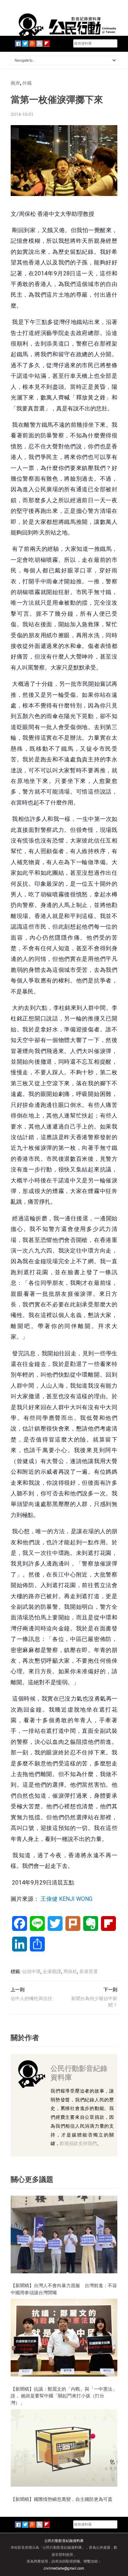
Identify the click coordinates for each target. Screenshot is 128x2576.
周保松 (70, 1972)
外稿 (27, 83)
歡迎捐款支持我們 (78, 2143)
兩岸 (15, 83)
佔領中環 (31, 1972)
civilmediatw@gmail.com (64, 2568)
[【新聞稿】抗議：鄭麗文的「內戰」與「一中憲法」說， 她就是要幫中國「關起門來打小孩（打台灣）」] (64, 2337)
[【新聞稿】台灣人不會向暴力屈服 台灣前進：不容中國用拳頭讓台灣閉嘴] (64, 2234)
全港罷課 (52, 1972)
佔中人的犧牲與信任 (31, 1998)
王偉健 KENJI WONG (66, 1899)
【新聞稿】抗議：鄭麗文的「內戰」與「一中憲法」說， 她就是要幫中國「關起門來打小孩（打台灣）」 (64, 2396)
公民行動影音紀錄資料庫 (79, 2073)
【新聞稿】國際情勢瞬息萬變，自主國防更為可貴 (62, 2499)
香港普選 (89, 1972)
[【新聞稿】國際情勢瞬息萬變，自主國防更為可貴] (64, 2448)
